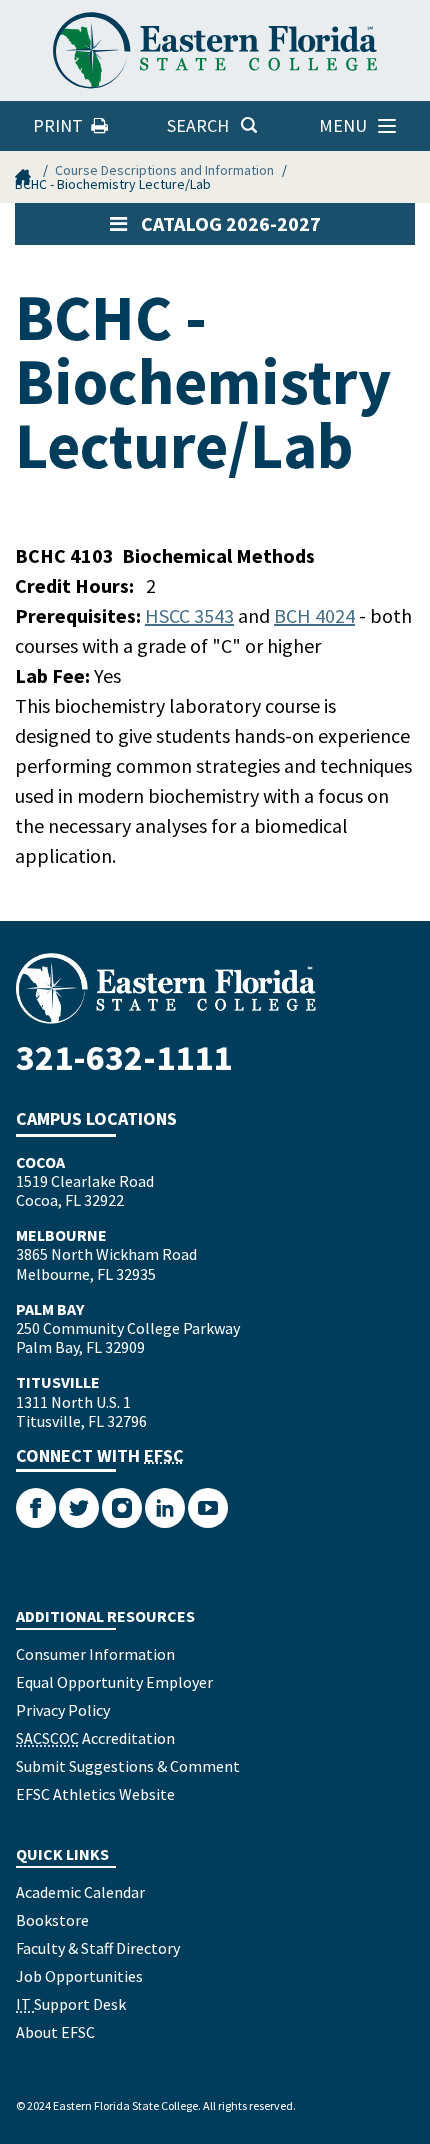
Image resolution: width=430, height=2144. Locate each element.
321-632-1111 (124, 1057)
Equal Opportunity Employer (114, 1682)
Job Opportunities (79, 1976)
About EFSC (55, 2032)
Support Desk (71, 2004)
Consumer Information (95, 1654)
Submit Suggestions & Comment (128, 1766)
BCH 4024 (314, 615)
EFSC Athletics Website (95, 1794)
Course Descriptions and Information (164, 170)
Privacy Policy (63, 1710)
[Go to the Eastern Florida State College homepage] (215, 988)
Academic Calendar (80, 1892)
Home (25, 170)
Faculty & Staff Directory (98, 1948)
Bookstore (52, 1920)
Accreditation (95, 1738)
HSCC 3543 (189, 615)
